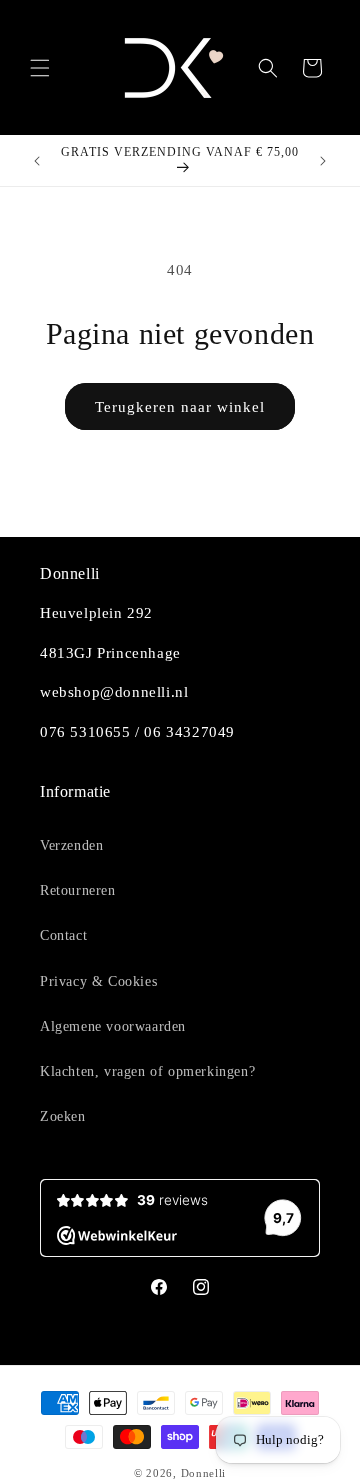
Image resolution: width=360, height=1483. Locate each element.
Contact (63, 935)
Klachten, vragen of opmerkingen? (147, 1071)
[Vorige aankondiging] (37, 161)
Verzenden (71, 845)
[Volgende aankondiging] (323, 161)
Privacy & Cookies (98, 981)
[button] (40, 68)
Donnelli (204, 1473)
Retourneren (78, 890)
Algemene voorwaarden (113, 1026)
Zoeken (63, 1116)
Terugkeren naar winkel (180, 407)
